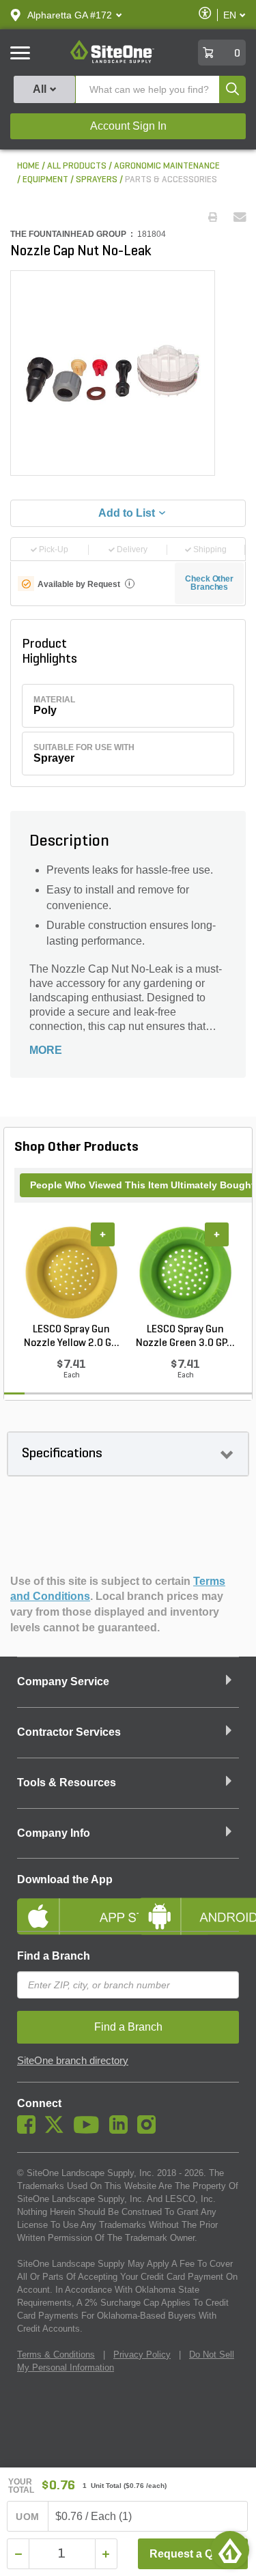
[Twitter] (58, 2130)
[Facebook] (30, 2130)
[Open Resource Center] (230, 2550)
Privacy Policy (142, 2355)
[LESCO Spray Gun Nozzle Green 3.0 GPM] (185, 1272)
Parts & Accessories (171, 180)
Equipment (45, 180)
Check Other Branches (209, 583)
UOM (27, 2517)
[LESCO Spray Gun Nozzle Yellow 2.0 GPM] (71, 1272)
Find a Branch (54, 1956)
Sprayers (97, 180)
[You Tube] (90, 2130)
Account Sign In (128, 126)
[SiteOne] (112, 61)
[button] (70, 15)
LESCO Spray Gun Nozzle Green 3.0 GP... (185, 1336)
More (46, 1050)
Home (28, 166)
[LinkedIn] (122, 2130)
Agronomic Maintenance (167, 166)
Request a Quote (193, 2554)
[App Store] (68, 1905)
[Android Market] (189, 1905)
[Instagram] (150, 2130)
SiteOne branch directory (73, 2061)
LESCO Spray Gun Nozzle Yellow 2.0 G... (72, 1336)
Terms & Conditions (56, 2355)
